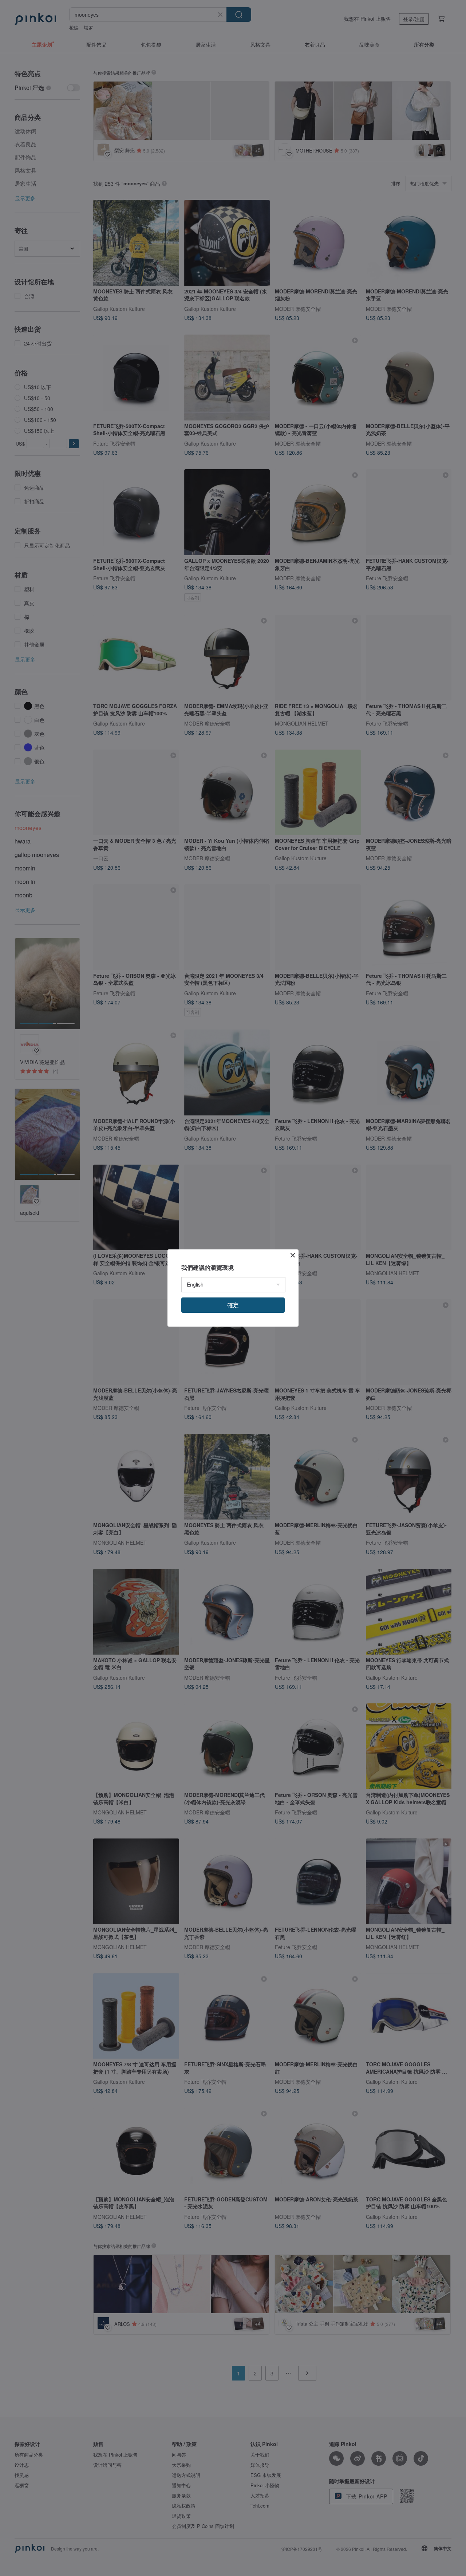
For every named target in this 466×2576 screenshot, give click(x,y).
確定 (233, 1305)
